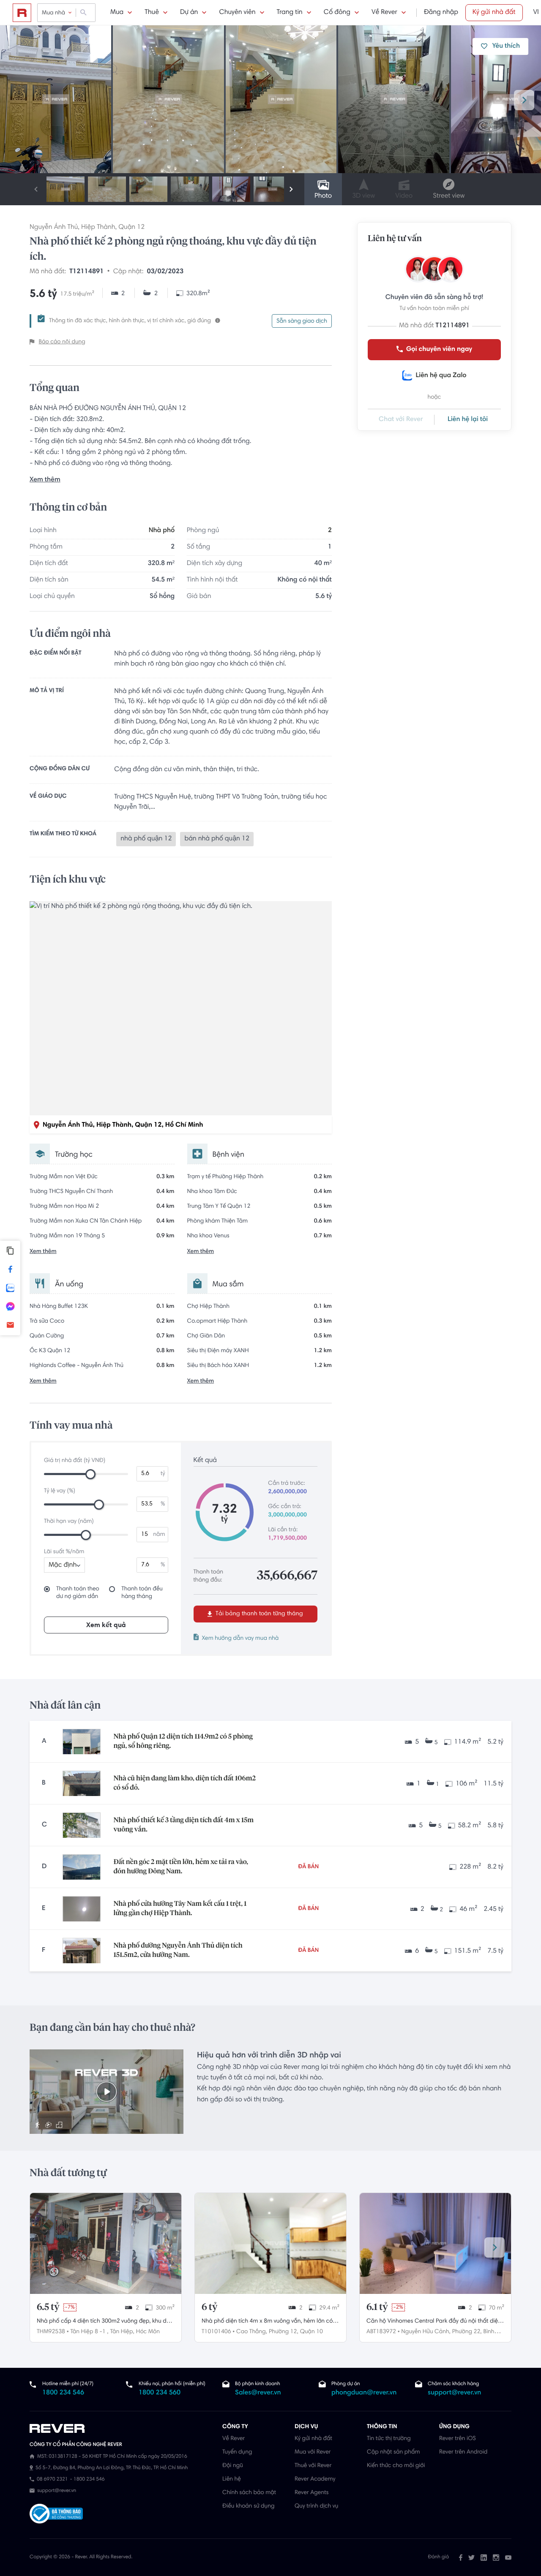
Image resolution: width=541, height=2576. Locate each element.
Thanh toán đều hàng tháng (142, 1593)
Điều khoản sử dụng (248, 2506)
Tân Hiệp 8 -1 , (89, 2332)
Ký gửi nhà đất (494, 13)
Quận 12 (131, 228)
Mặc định (63, 1565)
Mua (117, 13)
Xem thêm (45, 480)
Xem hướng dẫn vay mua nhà (240, 1639)
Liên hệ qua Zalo (441, 376)
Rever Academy (315, 2479)
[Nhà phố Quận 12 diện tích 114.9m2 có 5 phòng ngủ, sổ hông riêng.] (82, 1742)
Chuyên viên (237, 13)
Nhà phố (162, 531)
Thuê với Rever (313, 2466)
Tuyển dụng (237, 2452)
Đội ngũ (233, 2466)
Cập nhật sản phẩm (393, 2452)
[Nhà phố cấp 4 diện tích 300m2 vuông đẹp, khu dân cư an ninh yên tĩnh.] (106, 2243)
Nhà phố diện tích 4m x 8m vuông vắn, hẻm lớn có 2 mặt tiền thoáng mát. (270, 2322)
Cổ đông (337, 13)
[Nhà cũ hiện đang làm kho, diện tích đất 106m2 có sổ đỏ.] (82, 1783)
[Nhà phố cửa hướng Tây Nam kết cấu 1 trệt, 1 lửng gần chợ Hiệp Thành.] (82, 1909)
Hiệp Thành (98, 228)
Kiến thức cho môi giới (396, 2466)
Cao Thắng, (252, 2332)
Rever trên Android (463, 2452)
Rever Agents (312, 2493)
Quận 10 (311, 2332)
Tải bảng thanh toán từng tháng (258, 1614)
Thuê (152, 13)
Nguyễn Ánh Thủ (54, 228)
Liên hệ (232, 2479)
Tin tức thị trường (389, 2439)
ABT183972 (381, 2332)
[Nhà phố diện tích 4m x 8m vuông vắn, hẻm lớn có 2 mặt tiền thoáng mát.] (270, 2243)
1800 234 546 (63, 2393)
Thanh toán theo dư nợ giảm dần (78, 1593)
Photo (323, 196)
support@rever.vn (454, 2393)
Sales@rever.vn (258, 2393)
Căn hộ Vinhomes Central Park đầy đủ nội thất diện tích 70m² (434, 2322)
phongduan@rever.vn (364, 2393)
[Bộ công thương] (56, 2515)
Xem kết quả (106, 1625)
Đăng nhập (441, 13)
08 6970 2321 (52, 2480)
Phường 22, (467, 2332)
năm (159, 1535)
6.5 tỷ (48, 2307)
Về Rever (384, 13)
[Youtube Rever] (508, 2557)
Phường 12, (284, 2332)
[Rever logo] (22, 13)
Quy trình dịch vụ (316, 2506)
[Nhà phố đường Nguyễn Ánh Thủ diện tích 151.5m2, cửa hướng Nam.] (82, 1951)
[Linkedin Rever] (484, 2557)
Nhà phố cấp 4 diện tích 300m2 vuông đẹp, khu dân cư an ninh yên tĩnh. (105, 2322)
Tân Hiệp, (122, 2332)
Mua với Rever (313, 2452)
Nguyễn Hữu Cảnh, (426, 2332)
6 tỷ (209, 2307)
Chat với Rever (401, 420)
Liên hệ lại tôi (468, 420)
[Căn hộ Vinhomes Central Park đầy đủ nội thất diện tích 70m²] (435, 2243)
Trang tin (290, 13)
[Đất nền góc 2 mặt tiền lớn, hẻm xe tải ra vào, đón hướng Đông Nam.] (82, 1867)
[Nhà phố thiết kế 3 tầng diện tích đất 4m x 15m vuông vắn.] (82, 1825)
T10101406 (216, 2332)
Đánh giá (439, 2557)
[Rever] (122, 2429)
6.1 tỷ (377, 2307)
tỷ (163, 1474)
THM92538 (51, 2332)
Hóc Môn (148, 2332)
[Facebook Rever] (461, 2557)
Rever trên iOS (458, 2439)
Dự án (189, 13)
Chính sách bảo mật (249, 2493)
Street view (449, 196)
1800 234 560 (160, 2393)
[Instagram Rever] (496, 2557)
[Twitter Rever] (471, 2557)
